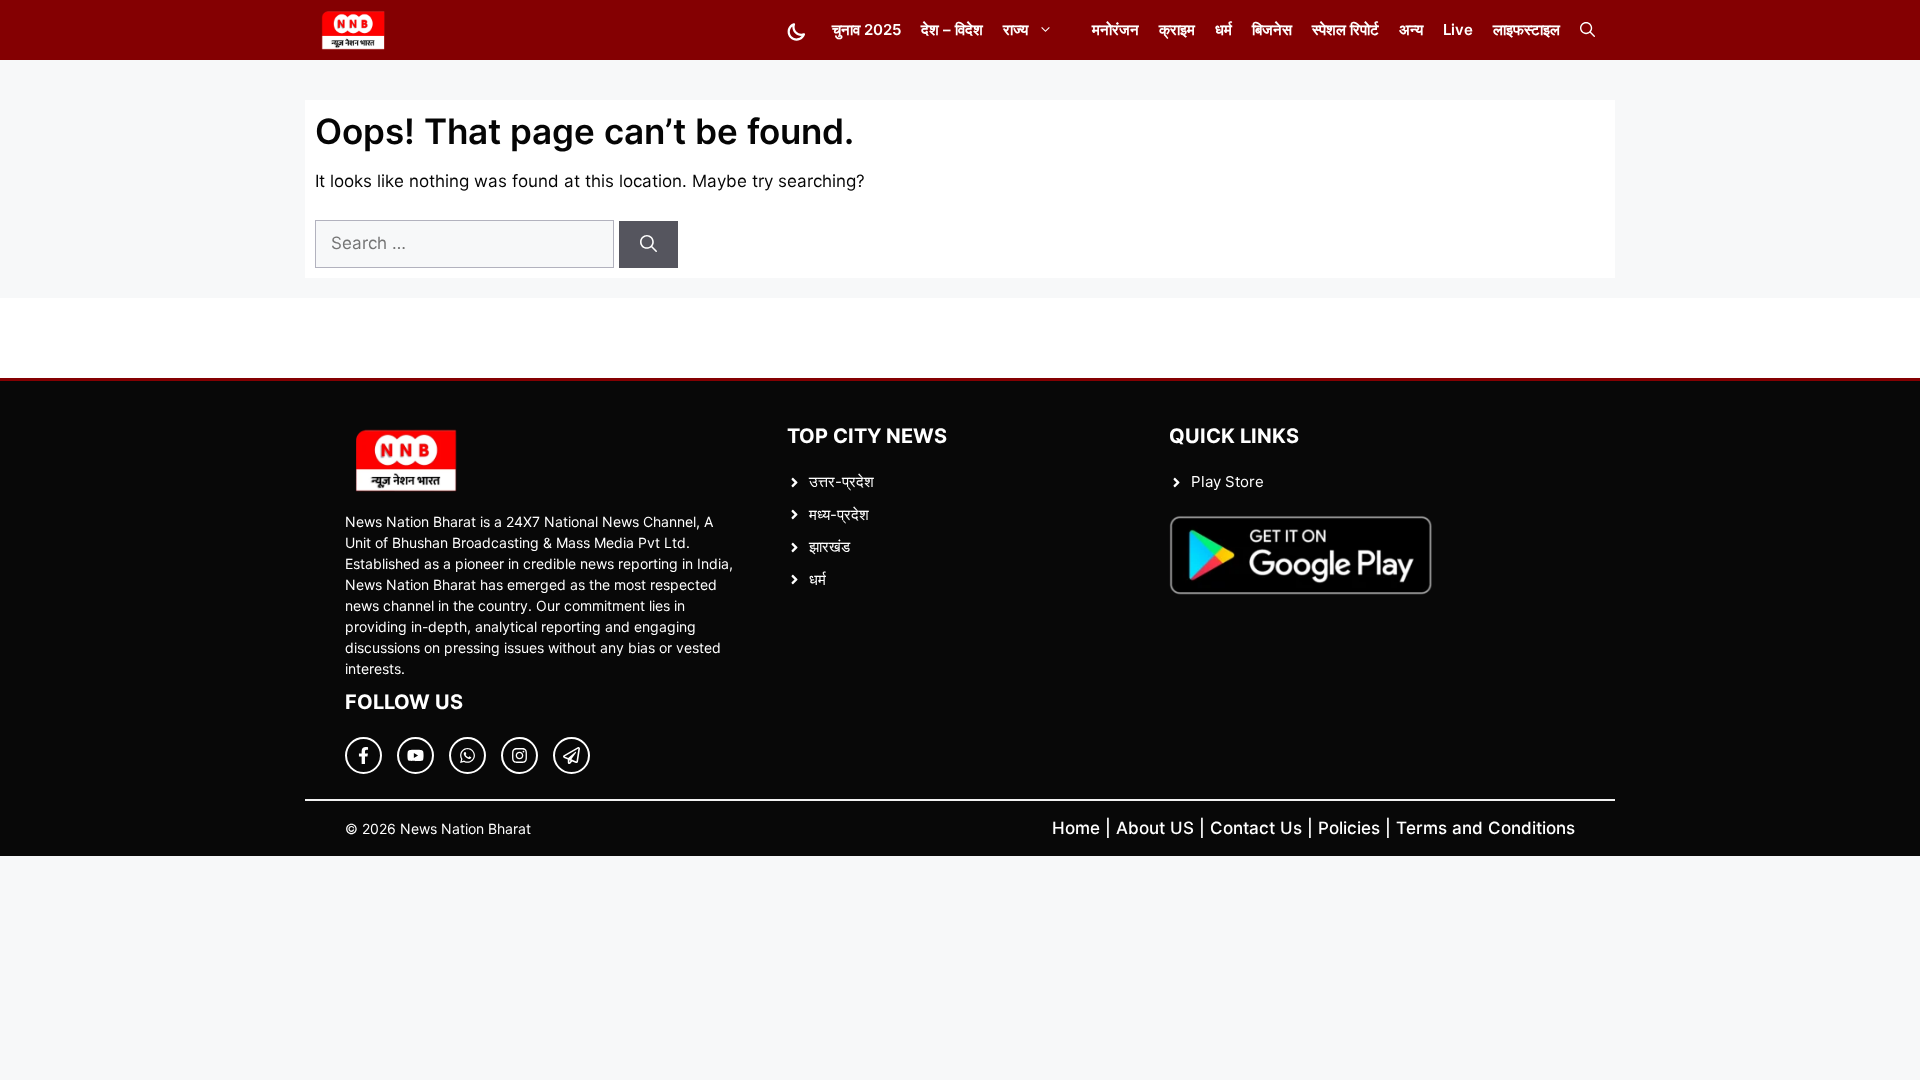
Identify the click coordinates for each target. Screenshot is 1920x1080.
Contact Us (1256, 828)
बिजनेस (1272, 29)
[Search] (648, 245)
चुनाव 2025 (866, 29)
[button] (1587, 30)
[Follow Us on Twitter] (415, 755)
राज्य (1015, 29)
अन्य (1411, 29)
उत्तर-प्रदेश (841, 481)
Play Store (1227, 481)
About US (1155, 828)
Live (1458, 29)
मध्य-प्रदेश (839, 514)
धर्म (1223, 29)
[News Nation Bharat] (352, 30)
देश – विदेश (952, 29)
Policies (1349, 828)
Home (1076, 828)
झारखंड (829, 546)
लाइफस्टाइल (1526, 29)
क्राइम (1177, 29)
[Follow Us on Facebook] (363, 755)
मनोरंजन (1115, 29)
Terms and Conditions (1485, 828)
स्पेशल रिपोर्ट (1345, 29)
